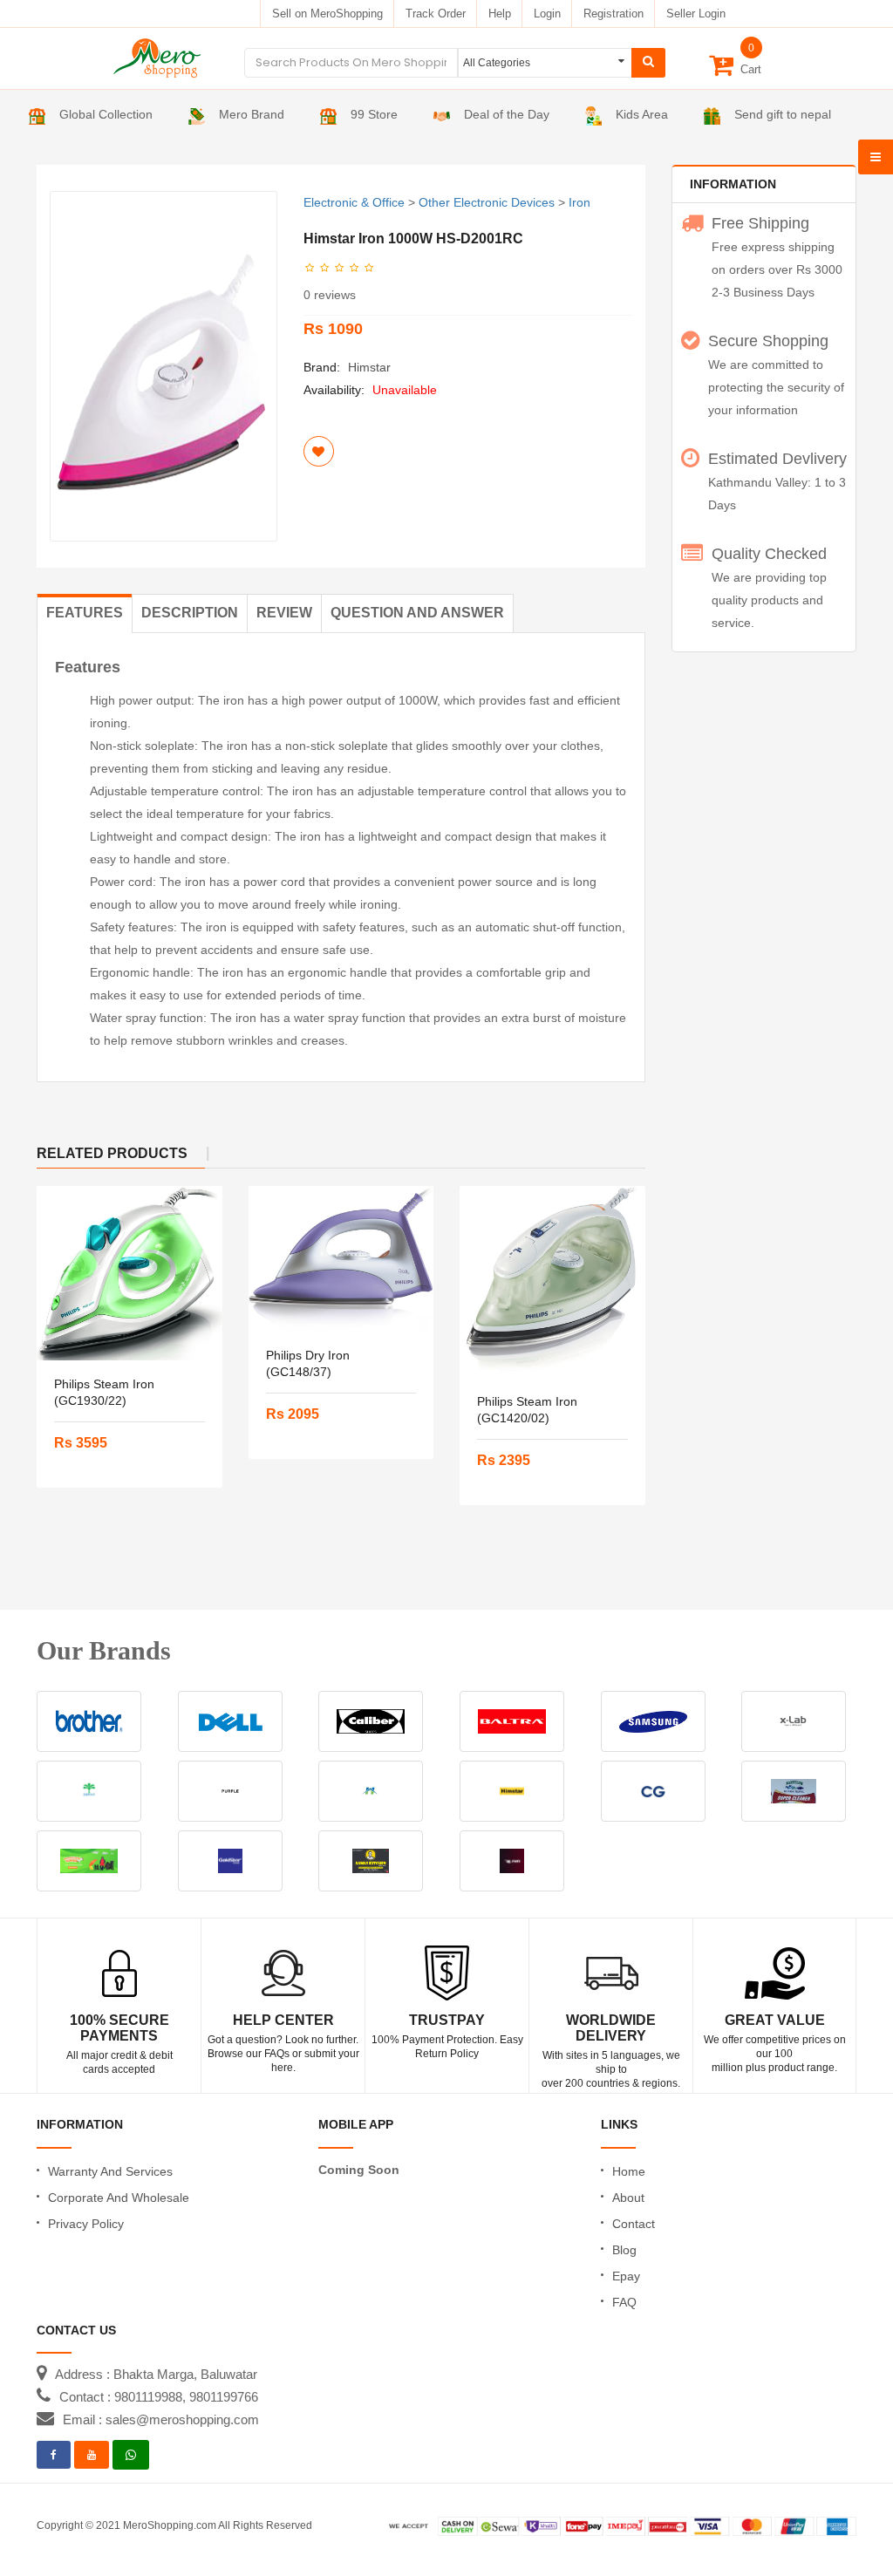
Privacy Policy (86, 2224)
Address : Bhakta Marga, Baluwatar (156, 2374)
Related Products (112, 1153)
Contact (634, 2224)
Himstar (369, 367)
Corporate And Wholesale (119, 2198)
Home (629, 2171)
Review (284, 613)
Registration (614, 14)
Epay (626, 2276)
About (628, 2198)
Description (190, 613)
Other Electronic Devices (487, 202)
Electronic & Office (354, 202)
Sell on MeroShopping (327, 14)
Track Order (436, 14)
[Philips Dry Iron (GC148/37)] (341, 1258)
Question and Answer (417, 613)
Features (85, 613)
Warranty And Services (110, 2171)
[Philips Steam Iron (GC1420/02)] (552, 1282)
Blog (624, 2250)
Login (547, 14)
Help (500, 14)
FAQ (624, 2302)
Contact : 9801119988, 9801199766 (159, 2397)
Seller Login (696, 14)
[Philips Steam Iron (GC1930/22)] (130, 1273)
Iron (579, 202)
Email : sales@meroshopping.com (161, 2419)
